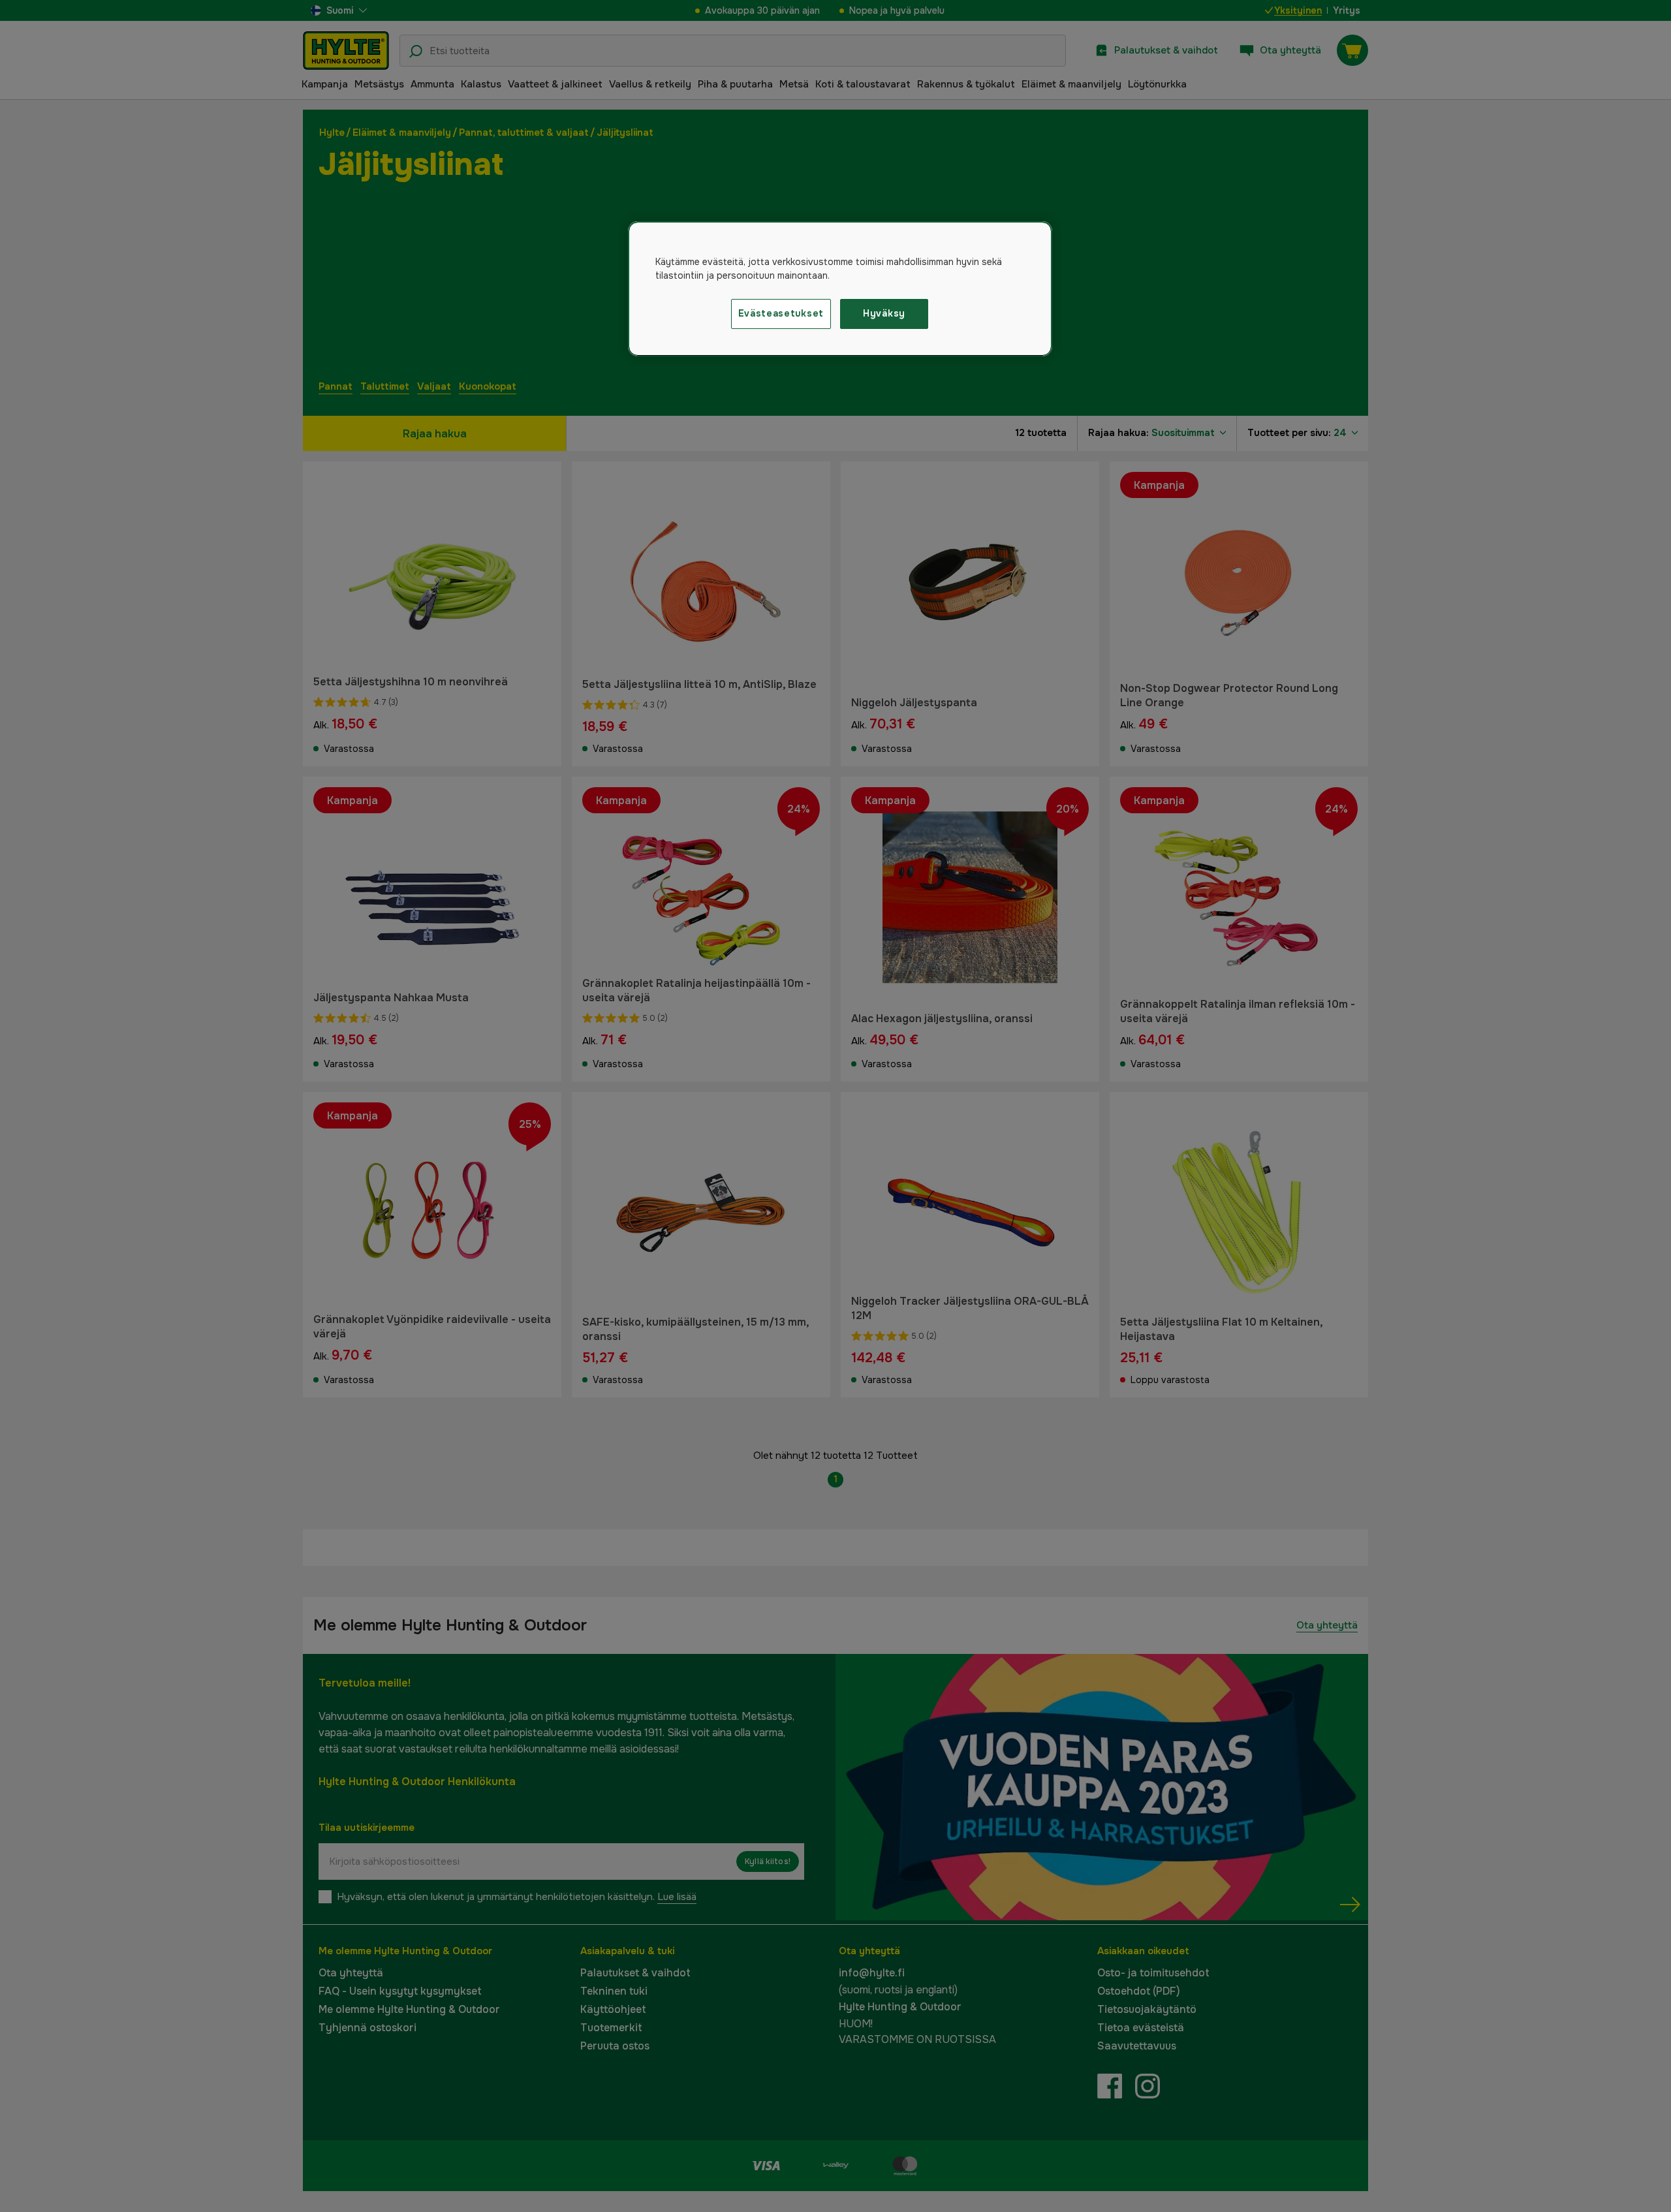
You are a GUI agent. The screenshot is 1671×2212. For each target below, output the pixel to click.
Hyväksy (884, 313)
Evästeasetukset (781, 313)
